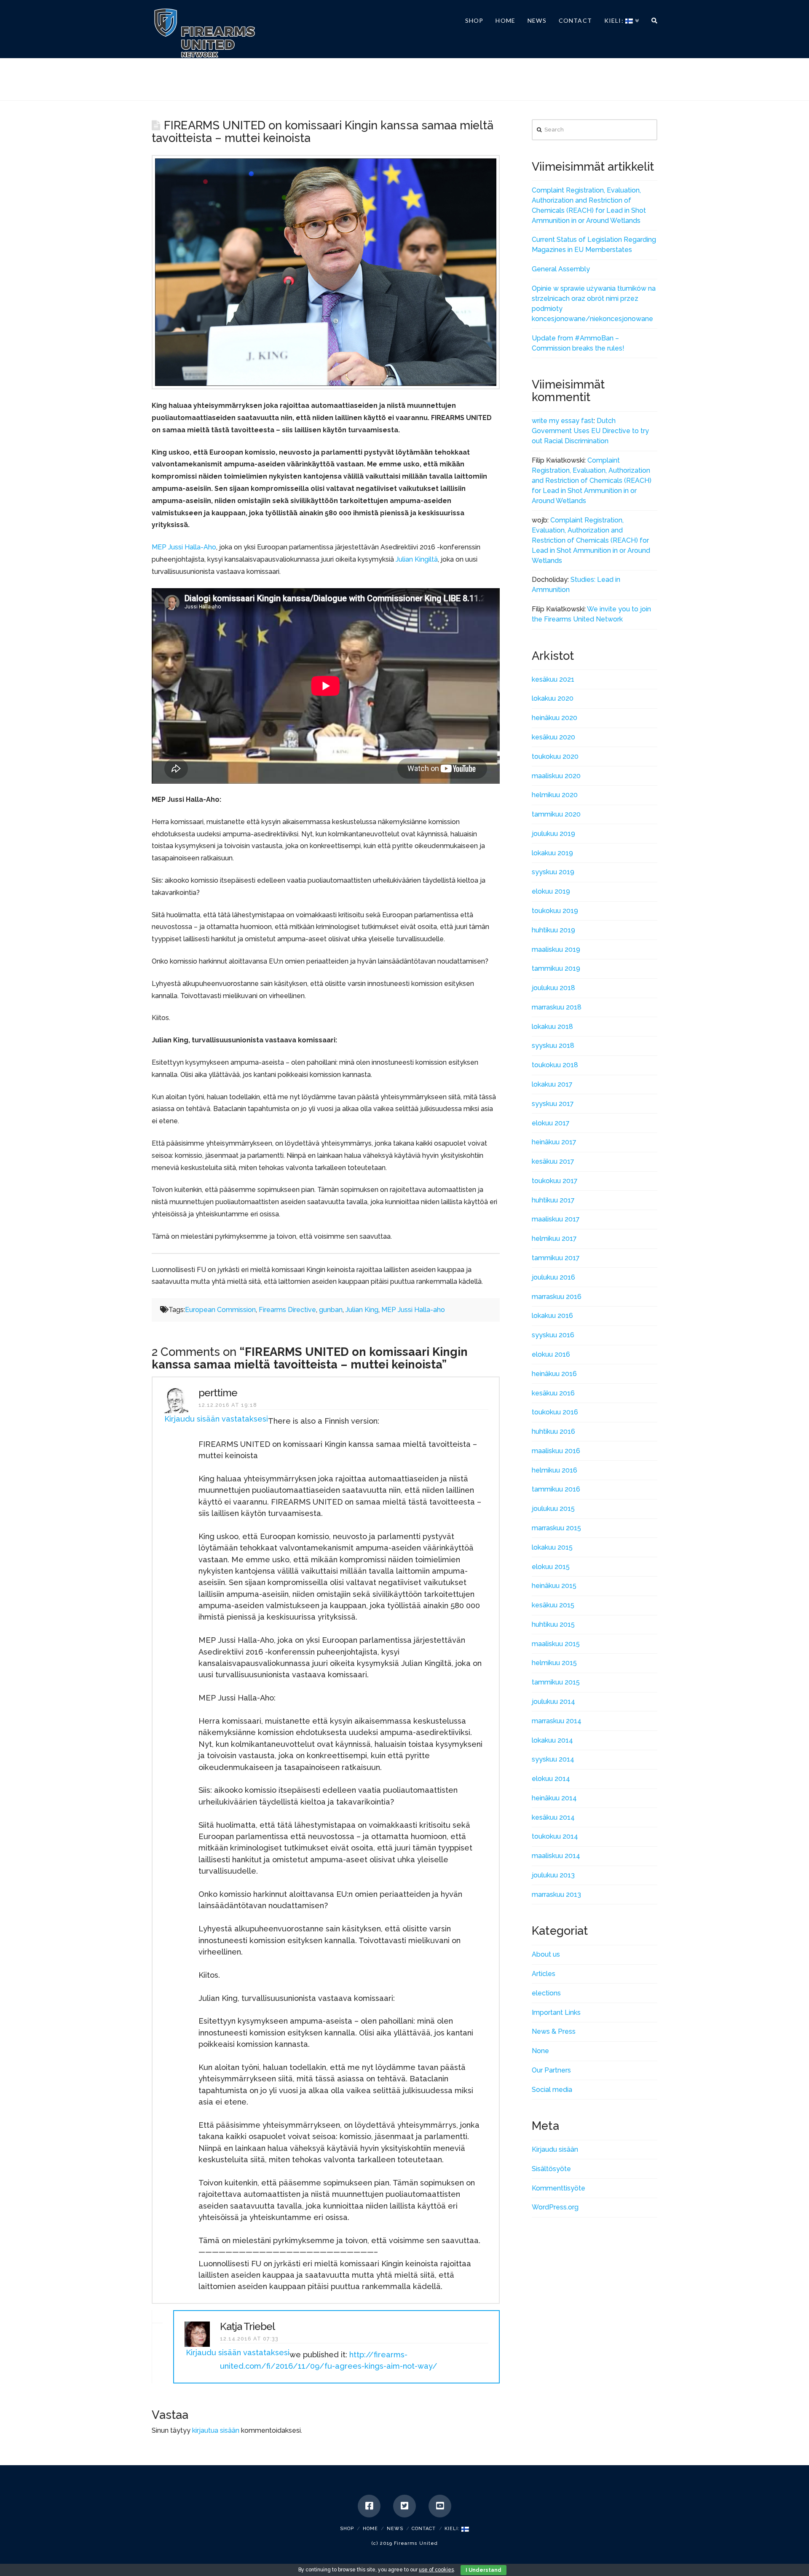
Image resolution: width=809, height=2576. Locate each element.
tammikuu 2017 (556, 1258)
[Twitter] (404, 2506)
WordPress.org (555, 2207)
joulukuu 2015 (553, 1509)
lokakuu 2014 (552, 1740)
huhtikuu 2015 (553, 1624)
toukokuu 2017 (555, 1181)
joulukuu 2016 (553, 1277)
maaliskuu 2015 (556, 1644)
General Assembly (561, 269)
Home (370, 2529)
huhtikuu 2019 (553, 930)
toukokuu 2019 (555, 911)
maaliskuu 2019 (556, 949)
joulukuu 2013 (553, 1875)
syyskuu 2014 (553, 1759)
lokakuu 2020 (553, 698)
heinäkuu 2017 (554, 1142)
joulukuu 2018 (553, 988)
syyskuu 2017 (553, 1104)
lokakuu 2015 (552, 1547)
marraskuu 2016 (557, 1297)
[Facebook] (369, 2506)
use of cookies (436, 2570)
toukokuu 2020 (555, 756)
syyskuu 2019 (553, 872)
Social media (552, 2090)
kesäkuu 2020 (553, 737)
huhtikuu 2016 (553, 1431)
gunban (331, 1310)
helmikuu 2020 (555, 795)
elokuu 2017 (551, 1123)
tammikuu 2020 (556, 814)
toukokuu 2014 (555, 1836)
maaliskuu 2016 (556, 1451)
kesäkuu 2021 (553, 679)
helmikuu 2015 (554, 1663)
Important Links (556, 2012)
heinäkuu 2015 (554, 1586)
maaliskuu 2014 (556, 1856)
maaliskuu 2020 (556, 776)
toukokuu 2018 (555, 1065)
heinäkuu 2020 (555, 718)
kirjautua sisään (216, 2430)
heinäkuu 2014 (554, 1798)
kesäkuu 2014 (553, 1817)
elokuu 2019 (551, 891)
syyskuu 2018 (553, 1046)
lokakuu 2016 (552, 1316)
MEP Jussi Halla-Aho (184, 547)
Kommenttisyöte (559, 2188)
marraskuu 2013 (556, 1895)
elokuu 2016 (551, 1354)
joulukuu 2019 (553, 834)
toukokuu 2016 (555, 1412)
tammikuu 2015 (556, 1682)
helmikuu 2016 (555, 1470)
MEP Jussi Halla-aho (413, 1310)
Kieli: (453, 2529)
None (540, 2051)
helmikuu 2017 (554, 1238)
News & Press (554, 2031)
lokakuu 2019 (552, 853)
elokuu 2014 (551, 1779)
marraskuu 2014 (557, 1721)
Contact (424, 2529)
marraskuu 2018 (557, 1007)
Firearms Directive (287, 1310)
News (395, 2529)
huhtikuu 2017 (553, 1200)
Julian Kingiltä (417, 559)
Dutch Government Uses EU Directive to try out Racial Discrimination (590, 431)
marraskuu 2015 (556, 1528)
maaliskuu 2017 (556, 1219)
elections (546, 1993)
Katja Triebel (247, 2326)
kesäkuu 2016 (553, 1393)
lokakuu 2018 (552, 1027)
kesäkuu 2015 (553, 1605)
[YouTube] (440, 2506)
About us (546, 1954)
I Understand (484, 2570)
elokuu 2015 (551, 1567)
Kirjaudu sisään (555, 2149)
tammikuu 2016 (556, 1489)
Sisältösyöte (551, 2169)
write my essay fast (563, 421)
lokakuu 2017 (552, 1084)
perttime (218, 1393)
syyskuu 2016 (553, 1335)
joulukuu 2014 (553, 1702)
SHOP (347, 2529)
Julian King (362, 1310)
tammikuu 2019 (556, 968)
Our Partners (551, 2070)
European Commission (220, 1310)
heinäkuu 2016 (554, 1374)
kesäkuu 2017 (553, 1161)
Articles (544, 1974)
